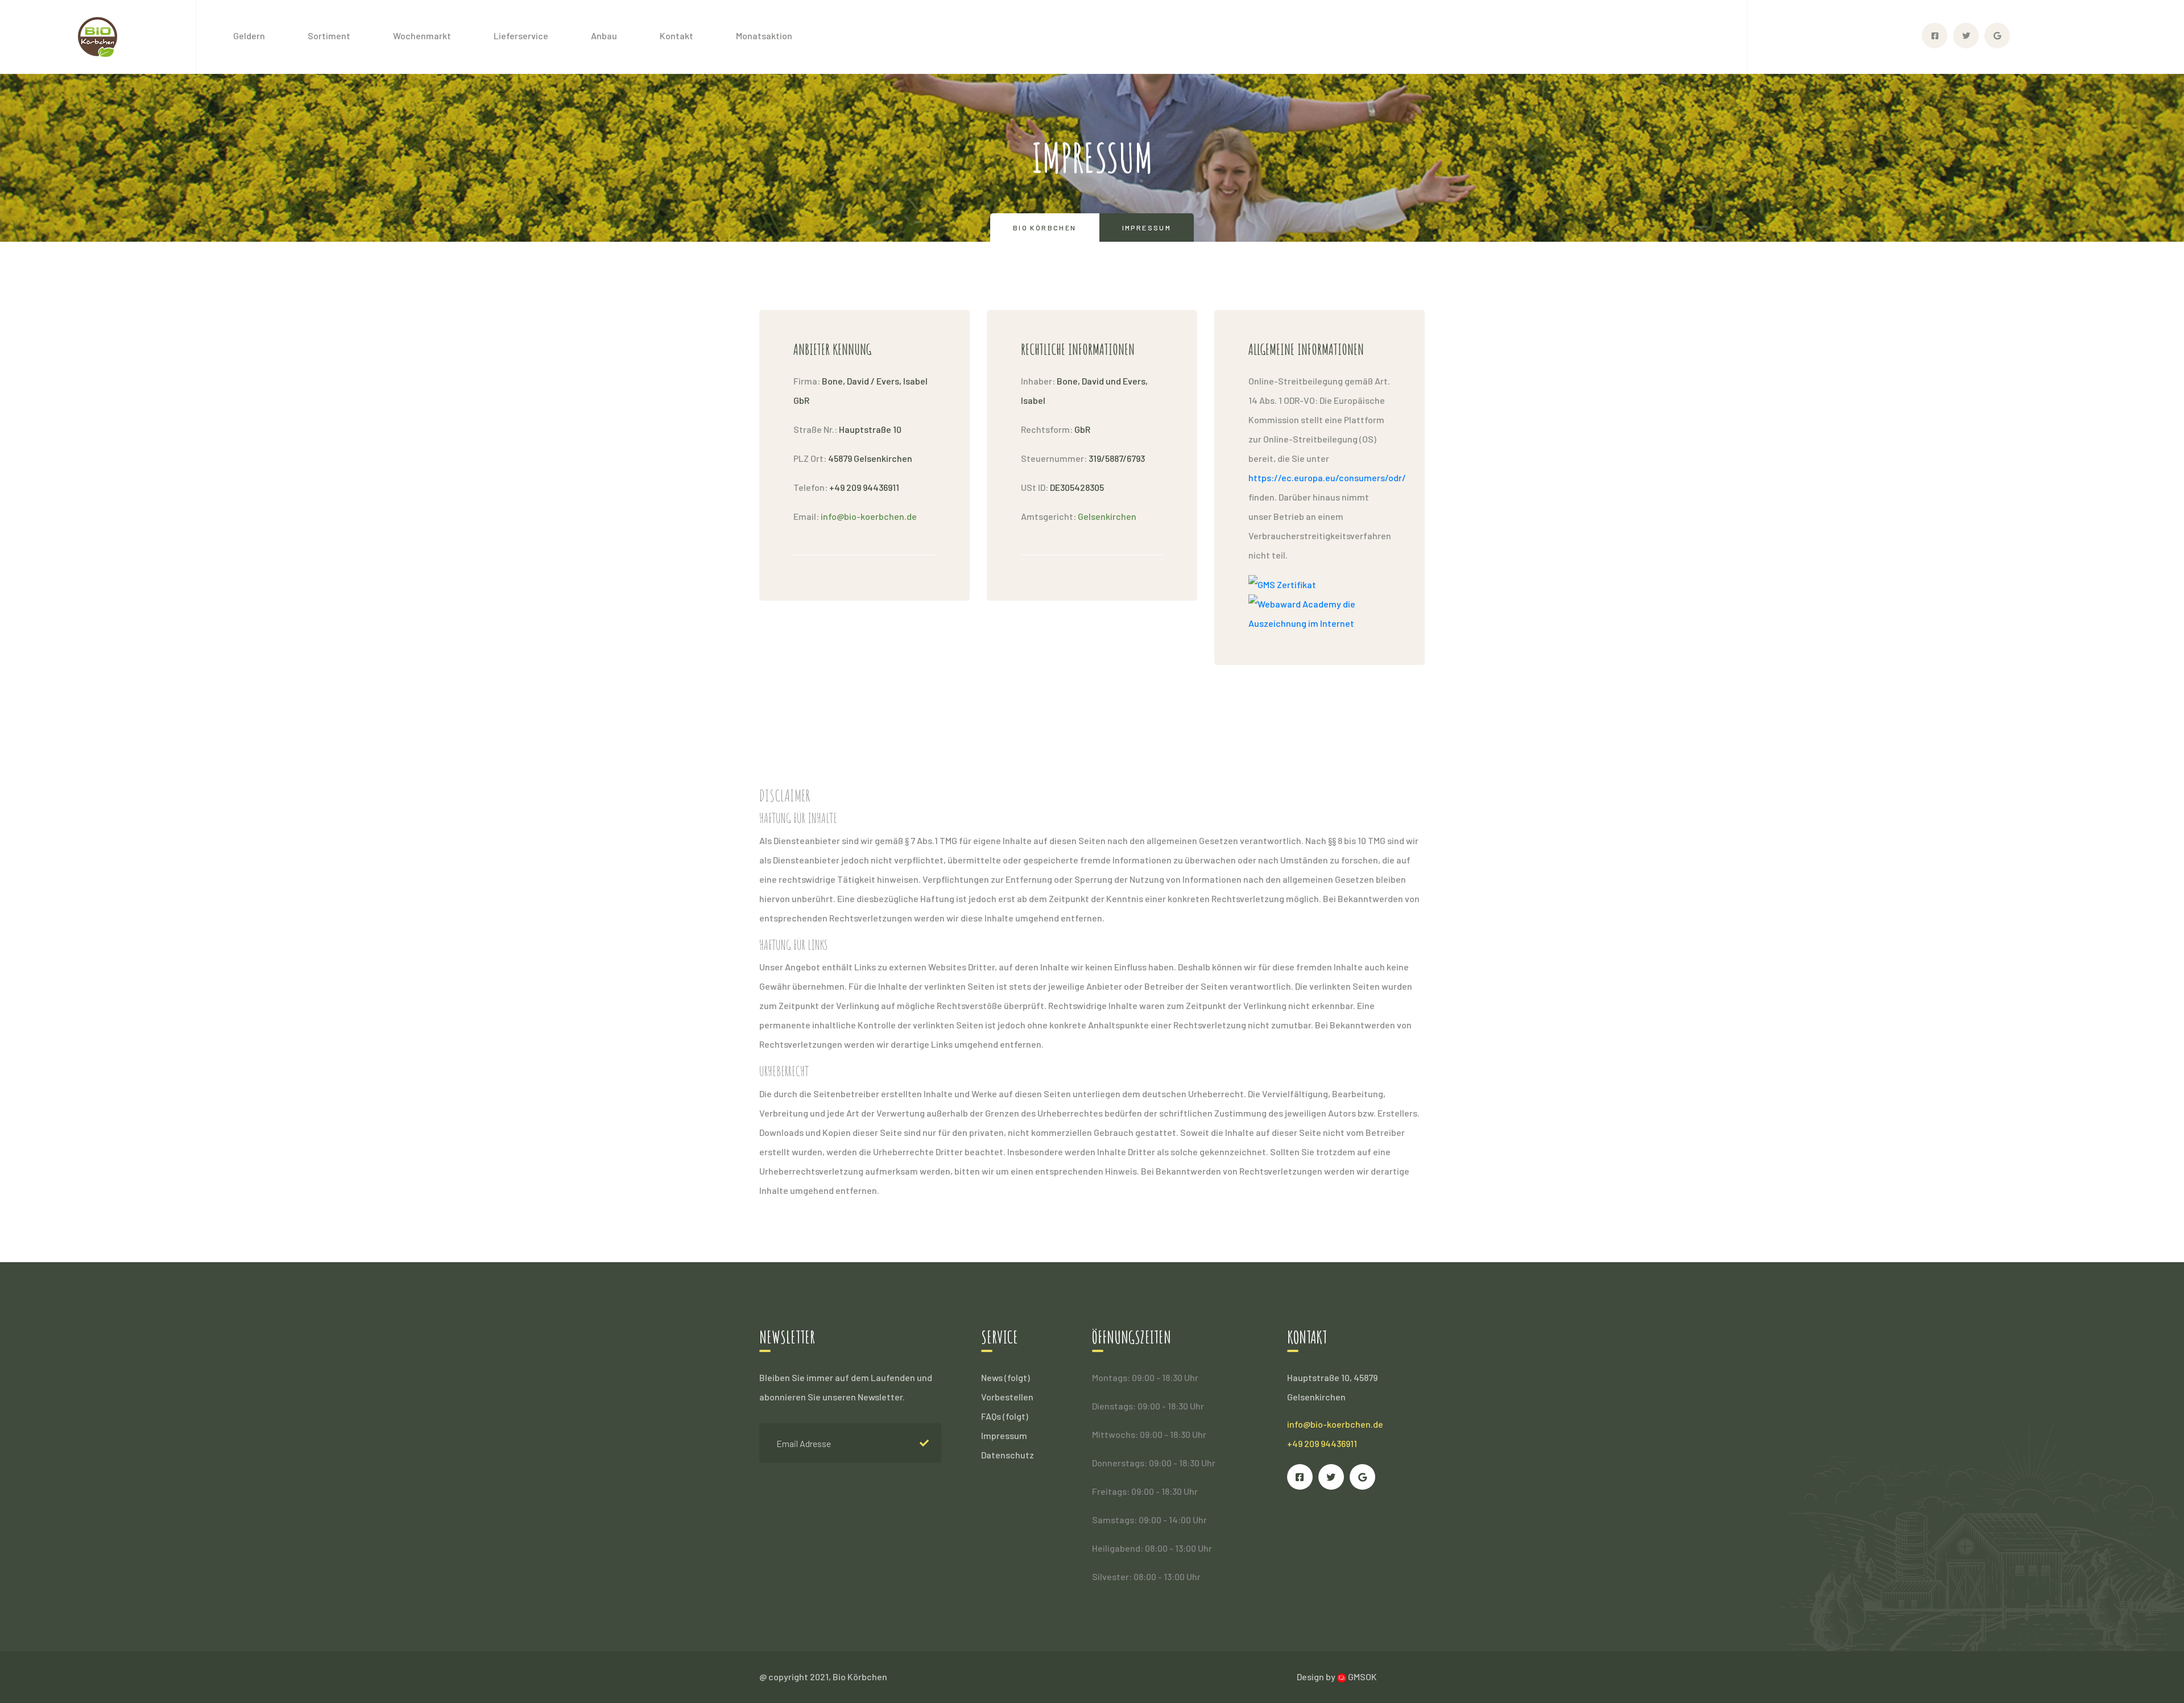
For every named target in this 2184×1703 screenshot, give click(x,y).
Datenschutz (1008, 1455)
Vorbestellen (1007, 1397)
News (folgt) (1006, 1377)
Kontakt (677, 36)
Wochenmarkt (422, 36)
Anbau (604, 36)
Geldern (249, 36)
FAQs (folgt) (1005, 1416)
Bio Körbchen (1045, 228)
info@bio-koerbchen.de (1335, 1424)
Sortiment (329, 36)
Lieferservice (521, 36)
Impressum (1004, 1435)
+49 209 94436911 (1322, 1443)
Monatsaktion (764, 36)
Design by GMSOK (1337, 1677)
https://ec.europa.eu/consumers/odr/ (1327, 478)
